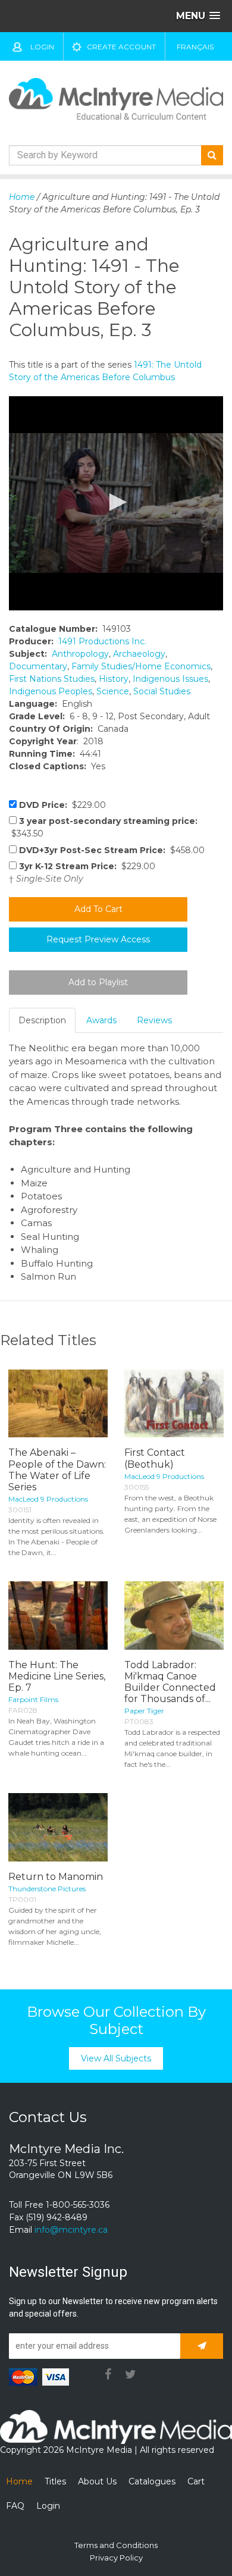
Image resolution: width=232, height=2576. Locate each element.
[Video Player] (116, 503)
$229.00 (62, 805)
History (114, 679)
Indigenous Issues (170, 679)
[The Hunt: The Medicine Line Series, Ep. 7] (58, 1616)
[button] (116, 502)
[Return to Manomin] (58, 1827)
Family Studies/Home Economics (141, 666)
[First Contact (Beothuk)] (174, 1404)
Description (42, 1020)
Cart (196, 2481)
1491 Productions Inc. (102, 641)
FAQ (15, 2506)
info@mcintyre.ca (71, 2230)
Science (113, 691)
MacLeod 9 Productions (48, 1499)
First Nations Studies (52, 679)
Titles (55, 2481)
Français (195, 47)
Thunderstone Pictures (47, 1889)
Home (22, 197)
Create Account (121, 47)
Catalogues (152, 2481)
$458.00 (112, 850)
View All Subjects (116, 2058)
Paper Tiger (144, 1711)
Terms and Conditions (116, 2545)
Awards (101, 1020)
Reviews (154, 1020)
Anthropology (80, 654)
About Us (97, 2481)
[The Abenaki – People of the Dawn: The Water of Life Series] (58, 1404)
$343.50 (103, 827)
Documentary (38, 666)
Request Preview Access (98, 939)
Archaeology (139, 654)
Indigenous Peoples (51, 691)
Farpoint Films (33, 1699)
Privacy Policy (116, 2558)
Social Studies (162, 691)
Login (42, 47)
